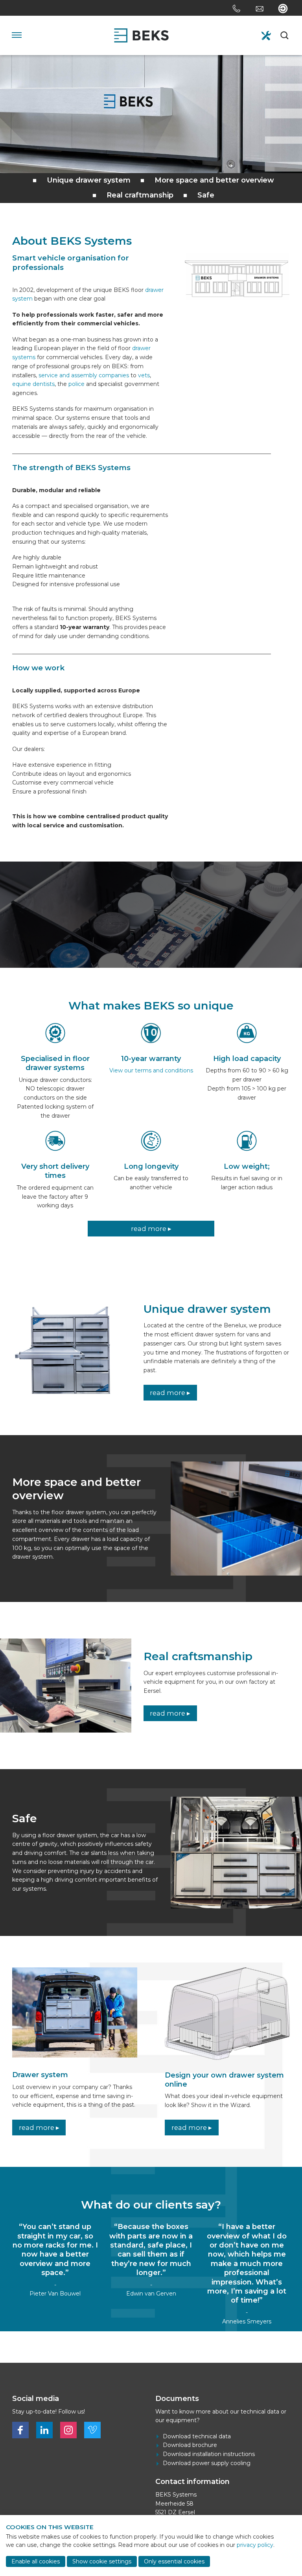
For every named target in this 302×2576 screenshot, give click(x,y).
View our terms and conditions (151, 1070)
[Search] (285, 35)
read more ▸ (151, 1229)
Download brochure (190, 2445)
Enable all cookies (36, 2561)
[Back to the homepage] (141, 35)
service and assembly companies (84, 375)
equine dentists (33, 384)
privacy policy (255, 2545)
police (76, 384)
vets (144, 375)
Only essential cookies (174, 2561)
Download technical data (197, 2436)
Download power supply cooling (207, 2463)
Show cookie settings (102, 2561)
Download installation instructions (209, 2454)
